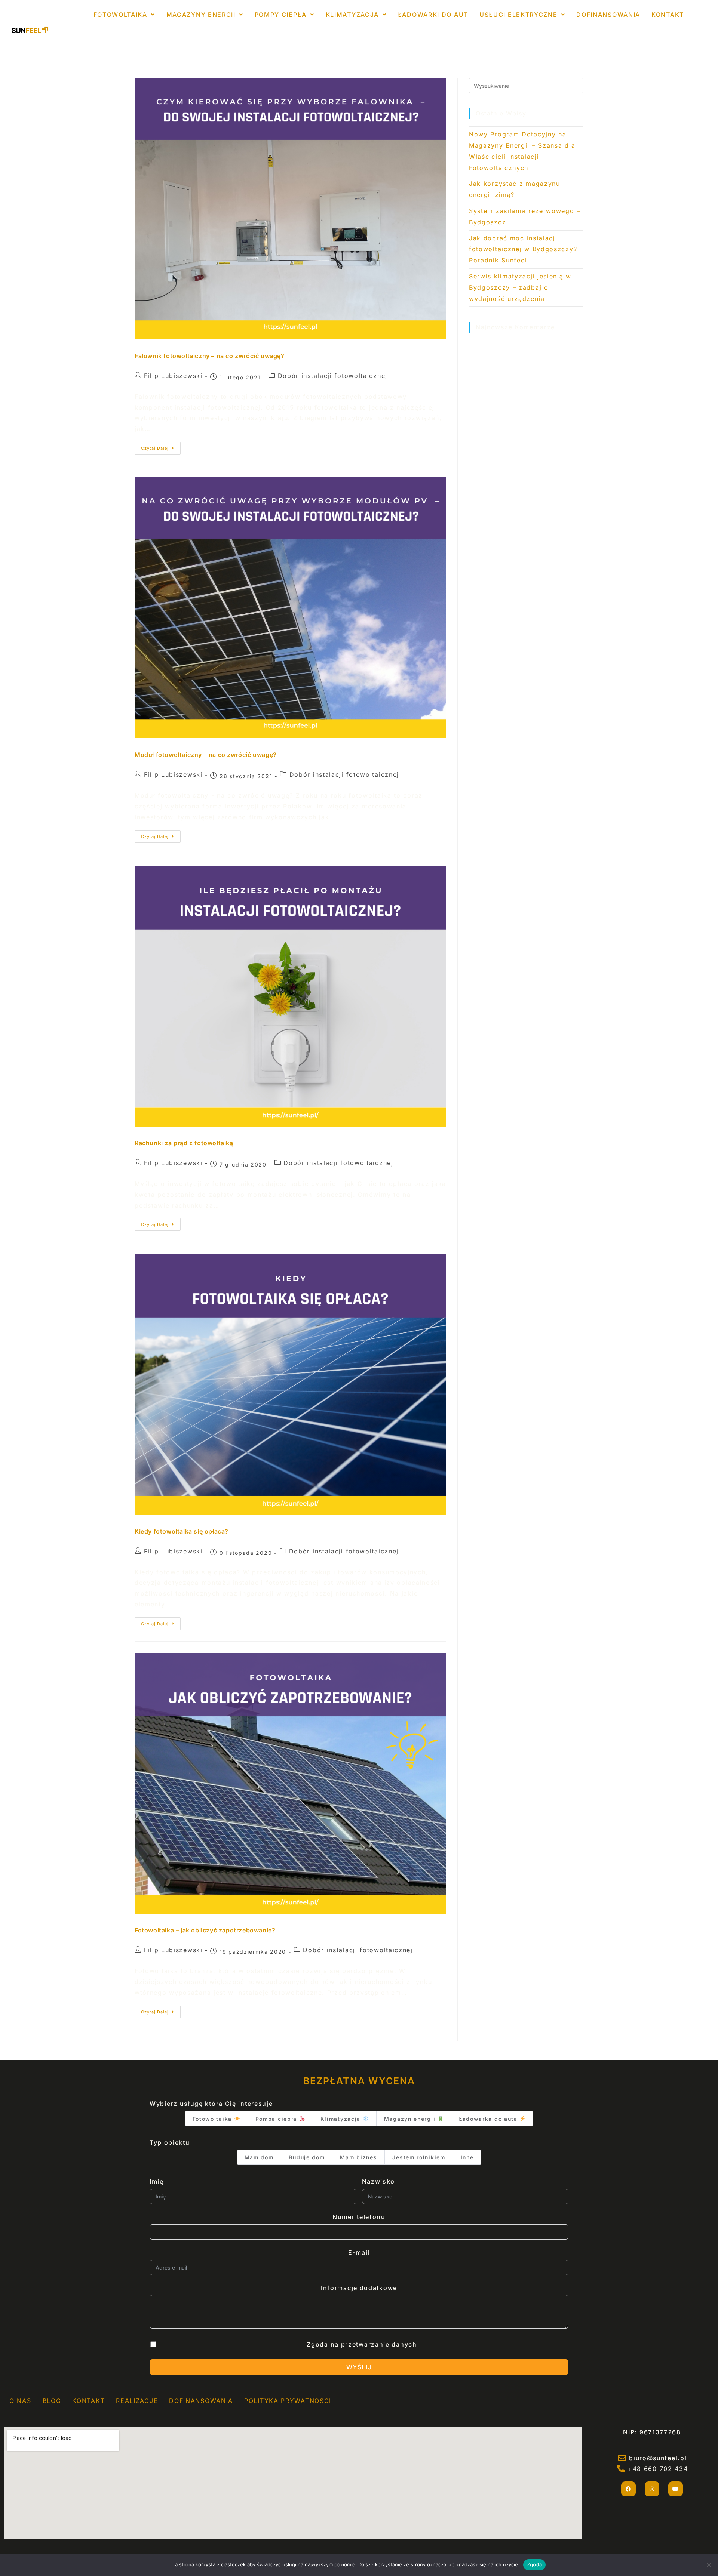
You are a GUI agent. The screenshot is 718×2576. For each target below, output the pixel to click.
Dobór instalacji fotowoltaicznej (333, 376)
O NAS (20, 2401)
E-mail (359, 2252)
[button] (124, 15)
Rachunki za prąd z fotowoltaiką (184, 1143)
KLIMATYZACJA (352, 15)
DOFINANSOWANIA (608, 15)
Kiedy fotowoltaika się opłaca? (182, 1531)
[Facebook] (628, 2489)
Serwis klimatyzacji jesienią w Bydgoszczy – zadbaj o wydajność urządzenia (520, 287)
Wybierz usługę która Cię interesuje (211, 2104)
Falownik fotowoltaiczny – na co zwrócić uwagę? (210, 356)
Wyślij (359, 2367)
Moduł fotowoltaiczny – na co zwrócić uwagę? (206, 755)
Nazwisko (379, 2181)
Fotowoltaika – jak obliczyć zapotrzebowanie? (205, 1930)
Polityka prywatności (288, 2401)
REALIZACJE (137, 2401)
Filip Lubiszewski (173, 376)
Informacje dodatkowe (359, 2288)
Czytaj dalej (155, 448)
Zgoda (534, 2564)
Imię (157, 2181)
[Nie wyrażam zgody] (709, 2565)
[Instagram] (652, 2489)
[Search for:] (526, 85)
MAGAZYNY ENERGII (201, 15)
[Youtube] (676, 2489)
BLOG (52, 2401)
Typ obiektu (170, 2142)
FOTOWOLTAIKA (120, 15)
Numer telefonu (359, 2217)
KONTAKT (668, 15)
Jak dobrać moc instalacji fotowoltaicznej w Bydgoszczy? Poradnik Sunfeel (523, 249)
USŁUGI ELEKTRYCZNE (518, 15)
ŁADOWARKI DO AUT (433, 15)
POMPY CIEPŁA (281, 15)
